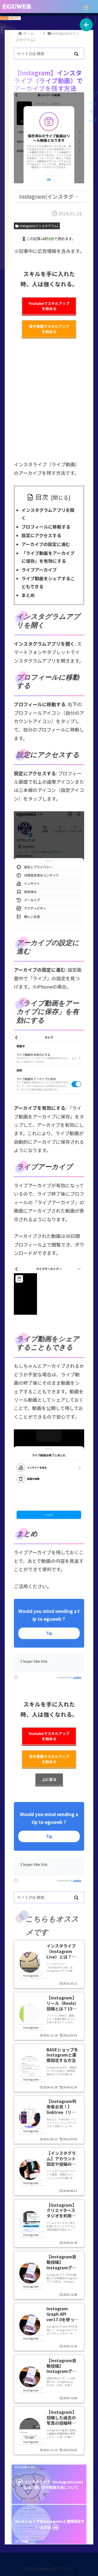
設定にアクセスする (41, 535)
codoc (77, 1677)
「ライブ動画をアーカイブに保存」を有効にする (48, 557)
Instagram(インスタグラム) (39, 226)
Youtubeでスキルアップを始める (49, 306)
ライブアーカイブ (39, 570)
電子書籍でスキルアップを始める (49, 329)
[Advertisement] (49, 403)
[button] (76, 54)
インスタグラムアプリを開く (48, 514)
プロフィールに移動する (46, 527)
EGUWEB (17, 7)
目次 (42, 497)
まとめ (28, 595)
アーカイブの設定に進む (46, 544)
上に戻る (49, 1779)
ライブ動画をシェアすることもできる (48, 582)
